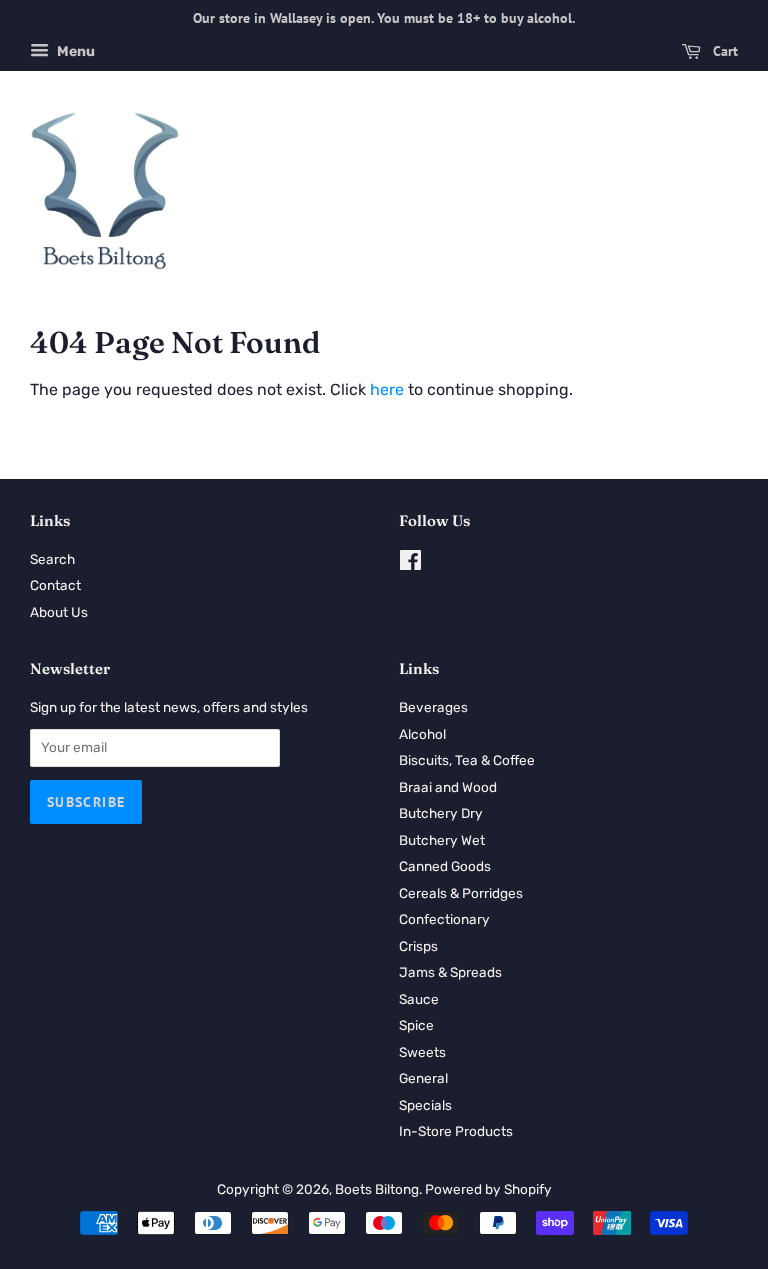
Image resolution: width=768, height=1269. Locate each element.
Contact (55, 585)
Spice (416, 1025)
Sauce (419, 999)
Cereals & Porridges (461, 893)
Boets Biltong (377, 1189)
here (387, 389)
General (423, 1078)
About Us (59, 612)
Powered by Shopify (488, 1189)
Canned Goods (445, 866)
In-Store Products (456, 1131)
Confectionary (444, 919)
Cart (723, 51)
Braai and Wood (448, 787)
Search (52, 559)
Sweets (422, 1052)
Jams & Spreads (450, 972)
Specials (425, 1105)
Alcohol (422, 734)
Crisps (418, 946)
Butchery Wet (442, 840)
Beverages (433, 707)
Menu (74, 51)
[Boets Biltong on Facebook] (410, 564)
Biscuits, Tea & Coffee (467, 760)
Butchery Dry (441, 813)
